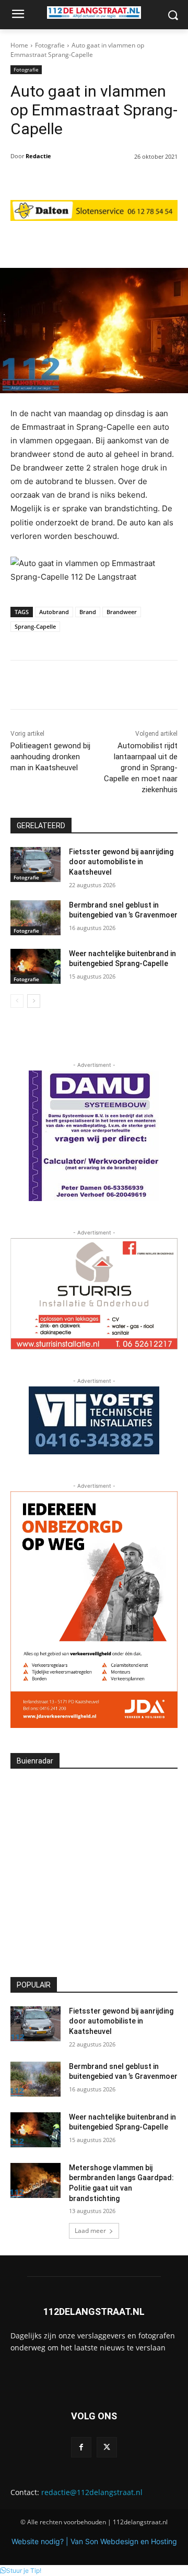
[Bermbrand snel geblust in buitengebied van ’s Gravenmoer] (36, 918)
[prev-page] (17, 1001)
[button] (21, 2571)
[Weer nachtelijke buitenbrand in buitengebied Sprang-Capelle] (36, 966)
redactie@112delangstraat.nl (92, 2492)
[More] (156, 242)
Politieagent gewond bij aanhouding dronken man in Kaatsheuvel (50, 757)
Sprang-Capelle (35, 626)
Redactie (38, 156)
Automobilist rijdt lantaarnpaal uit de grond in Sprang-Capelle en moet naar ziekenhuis (141, 768)
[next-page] (34, 1001)
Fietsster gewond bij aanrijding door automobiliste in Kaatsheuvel (121, 862)
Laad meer (90, 2231)
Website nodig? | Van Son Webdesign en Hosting (94, 2541)
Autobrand (54, 612)
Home (19, 45)
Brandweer (122, 612)
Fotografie (50, 45)
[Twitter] (107, 2447)
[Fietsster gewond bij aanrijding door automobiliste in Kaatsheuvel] (36, 864)
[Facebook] (81, 2447)
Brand (88, 612)
